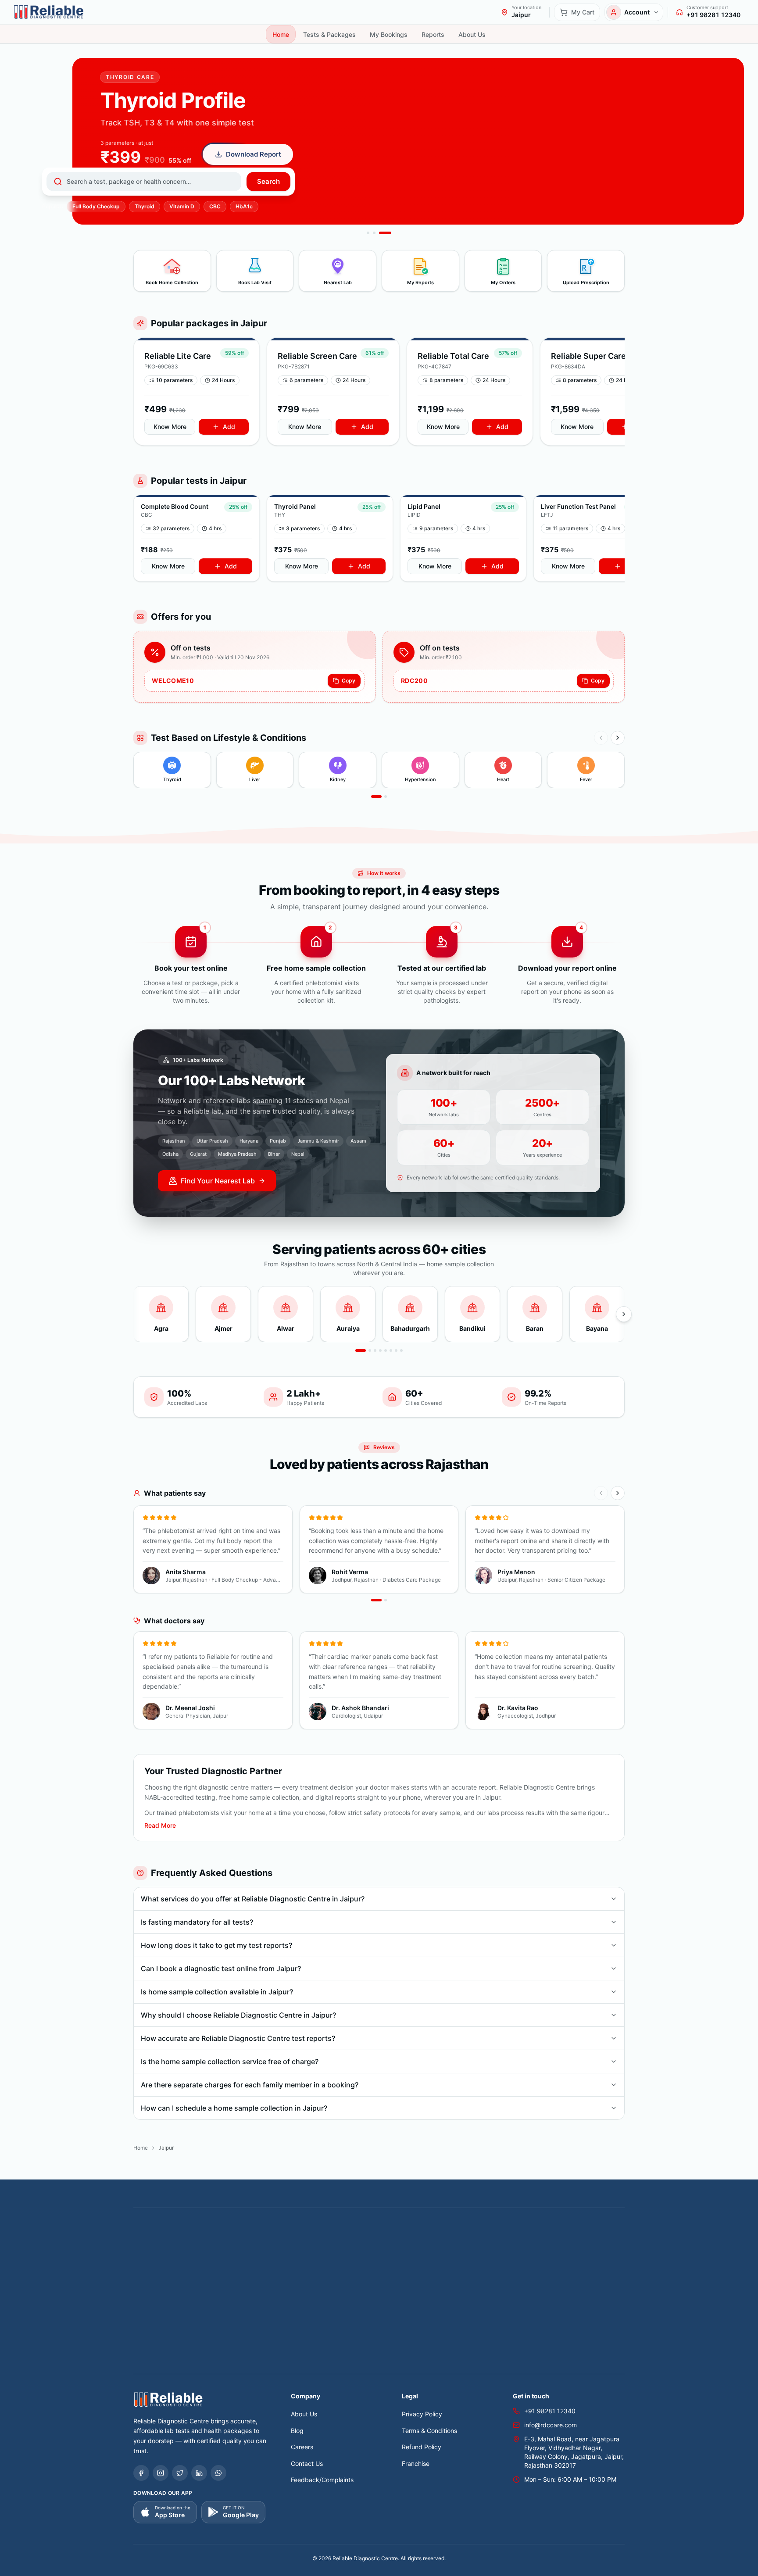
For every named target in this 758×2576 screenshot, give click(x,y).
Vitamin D (182, 206)
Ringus (182, 2275)
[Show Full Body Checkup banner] (374, 233)
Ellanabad (279, 2255)
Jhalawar (553, 2255)
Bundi (542, 2245)
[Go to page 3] (375, 1351)
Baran (331, 2245)
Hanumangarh (448, 2255)
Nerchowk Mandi (506, 2265)
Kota (228, 2265)
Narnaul (413, 2265)
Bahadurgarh (268, 2245)
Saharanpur (245, 2275)
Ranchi (592, 2265)
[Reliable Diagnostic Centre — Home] (49, 12)
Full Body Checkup (96, 206)
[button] (197, 391)
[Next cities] (624, 1314)
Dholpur (248, 2255)
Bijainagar (487, 2245)
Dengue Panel (552, 2317)
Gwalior (411, 2255)
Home (141, 2148)
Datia (179, 2255)
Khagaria (176, 2265)
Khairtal (205, 2265)
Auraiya (233, 2245)
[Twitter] (180, 2473)
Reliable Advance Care (400, 2359)
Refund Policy (422, 2447)
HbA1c (244, 206)
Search (268, 181)
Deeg (223, 2255)
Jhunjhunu (586, 2255)
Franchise (416, 2463)
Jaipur (525, 2255)
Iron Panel (592, 2317)
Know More (170, 427)
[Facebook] (141, 2473)
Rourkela (210, 2275)
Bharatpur (387, 2245)
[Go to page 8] (401, 1351)
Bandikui (305, 2245)
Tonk (491, 2275)
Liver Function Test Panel (322, 2317)
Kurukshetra (320, 2265)
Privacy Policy (422, 2414)
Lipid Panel (265, 2317)
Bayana (356, 2245)
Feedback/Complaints (322, 2480)
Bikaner (518, 2245)
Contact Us (307, 2463)
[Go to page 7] (396, 1351)
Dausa (201, 2255)
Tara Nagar (462, 2275)
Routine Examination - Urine (487, 2317)
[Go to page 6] (391, 1351)
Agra (166, 2245)
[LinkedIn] (199, 2473)
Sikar (304, 2275)
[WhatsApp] (218, 2473)
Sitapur (347, 2275)
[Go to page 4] (380, 1351)
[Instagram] (161, 2473)
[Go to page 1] (376, 797)
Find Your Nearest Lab (218, 1181)
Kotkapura (255, 2265)
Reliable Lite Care (158, 2359)
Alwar (209, 2245)
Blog (297, 2431)
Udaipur (515, 2275)
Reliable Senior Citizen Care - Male (183, 2369)
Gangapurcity (318, 2255)
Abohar (144, 2245)
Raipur (568, 2265)
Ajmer (187, 2245)
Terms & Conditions (429, 2431)
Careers (302, 2447)
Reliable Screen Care (217, 2359)
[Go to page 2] (386, 797)
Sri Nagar (427, 2275)
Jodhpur (145, 2265)
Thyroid (145, 206)
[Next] (618, 738)
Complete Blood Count (166, 2317)
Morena (385, 2265)
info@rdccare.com (551, 2425)
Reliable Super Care (335, 2359)
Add (229, 427)
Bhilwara (456, 2245)
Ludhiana (356, 2265)
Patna (544, 2265)
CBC (215, 206)
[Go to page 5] (386, 1351)
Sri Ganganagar (385, 2275)
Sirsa (324, 2275)
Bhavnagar (422, 2245)
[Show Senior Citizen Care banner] (368, 233)
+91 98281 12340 (550, 2411)
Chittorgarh (150, 2255)
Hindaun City (492, 2255)
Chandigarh (573, 2245)
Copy (349, 681)
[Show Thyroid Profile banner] (385, 233)
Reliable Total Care (277, 2359)
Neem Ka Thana (453, 2265)
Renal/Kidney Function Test (403, 2317)
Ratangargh (150, 2275)
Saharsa (279, 2275)
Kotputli (286, 2265)
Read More (160, 1825)
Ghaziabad (359, 2255)
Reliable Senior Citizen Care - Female (559, 2359)
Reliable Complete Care (469, 2359)
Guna (388, 2255)
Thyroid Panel (223, 2317)
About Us (304, 2414)
